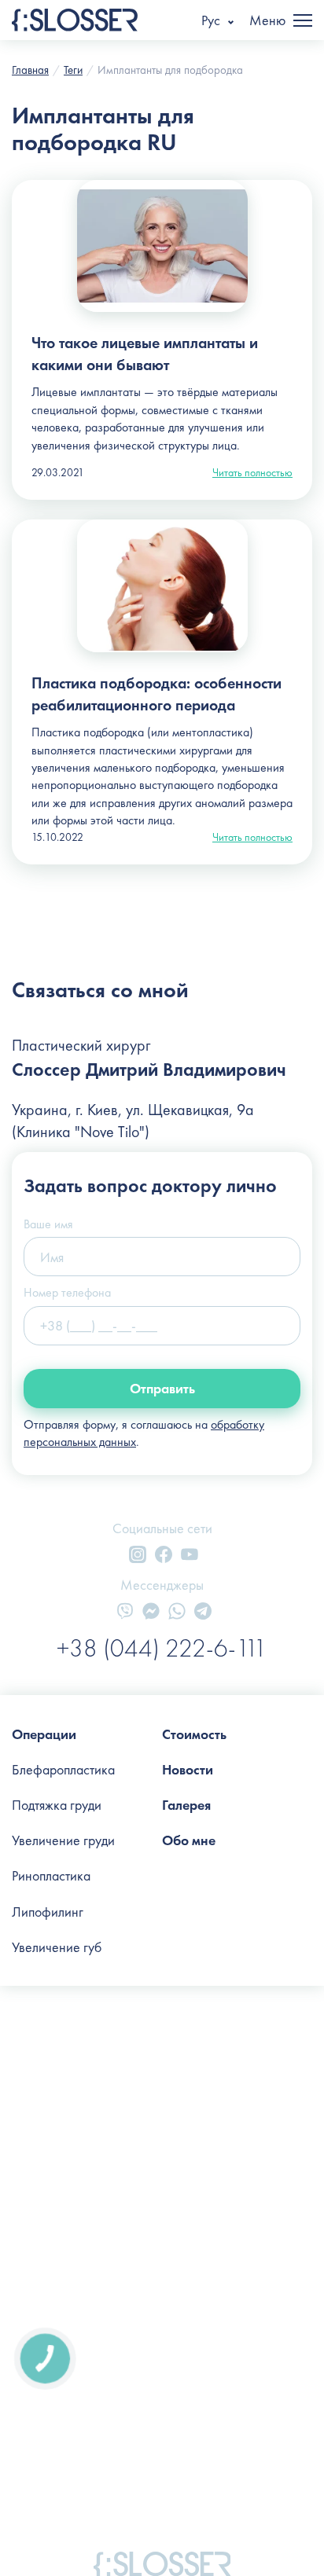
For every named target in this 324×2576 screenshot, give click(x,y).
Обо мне (189, 1840)
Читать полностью (252, 472)
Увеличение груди (63, 1840)
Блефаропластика (63, 1769)
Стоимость (194, 1734)
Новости (188, 1769)
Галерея (186, 1805)
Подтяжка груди (57, 1805)
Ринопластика (51, 1875)
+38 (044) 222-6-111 (162, 1648)
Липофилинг (48, 1912)
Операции (44, 1734)
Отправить (162, 1388)
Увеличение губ (57, 1947)
